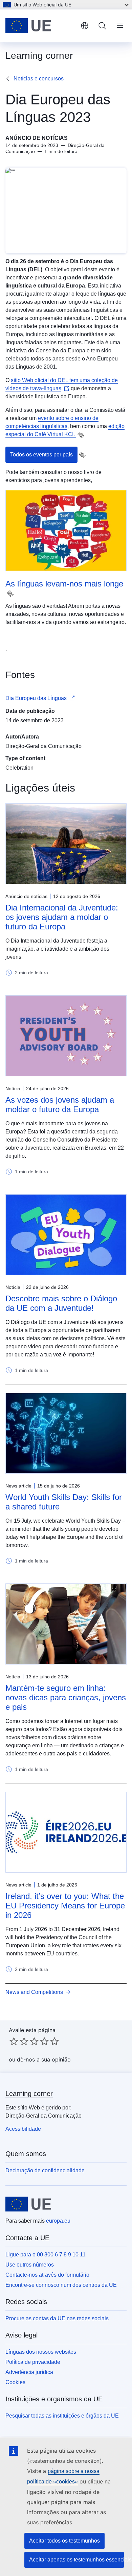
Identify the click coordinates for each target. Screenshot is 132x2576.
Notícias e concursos (39, 79)
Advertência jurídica (29, 2372)
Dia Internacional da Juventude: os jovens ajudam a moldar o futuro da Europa (62, 917)
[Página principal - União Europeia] (40, 26)
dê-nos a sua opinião (44, 2059)
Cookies (15, 2382)
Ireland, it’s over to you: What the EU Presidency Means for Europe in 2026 (65, 1906)
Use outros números (30, 2265)
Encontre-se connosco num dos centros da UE (61, 2285)
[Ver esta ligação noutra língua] (81, 435)
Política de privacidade (33, 2362)
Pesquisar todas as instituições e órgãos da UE (62, 2416)
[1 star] (14, 2041)
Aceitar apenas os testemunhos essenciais (76, 2560)
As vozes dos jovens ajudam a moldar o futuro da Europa (60, 1105)
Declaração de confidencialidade (45, 2170)
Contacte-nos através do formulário (47, 2275)
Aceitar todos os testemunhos (64, 2541)
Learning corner (29, 2094)
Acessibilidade (23, 2129)
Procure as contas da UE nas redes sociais (57, 2318)
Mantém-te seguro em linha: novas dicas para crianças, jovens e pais (66, 1697)
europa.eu (58, 2221)
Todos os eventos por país (41, 455)
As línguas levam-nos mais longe (64, 584)
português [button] (85, 26)
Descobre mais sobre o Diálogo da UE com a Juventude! (61, 1303)
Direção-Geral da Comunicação (43, 746)
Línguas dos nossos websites (41, 2352)
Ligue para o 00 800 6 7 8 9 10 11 (46, 2255)
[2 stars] (19, 2041)
